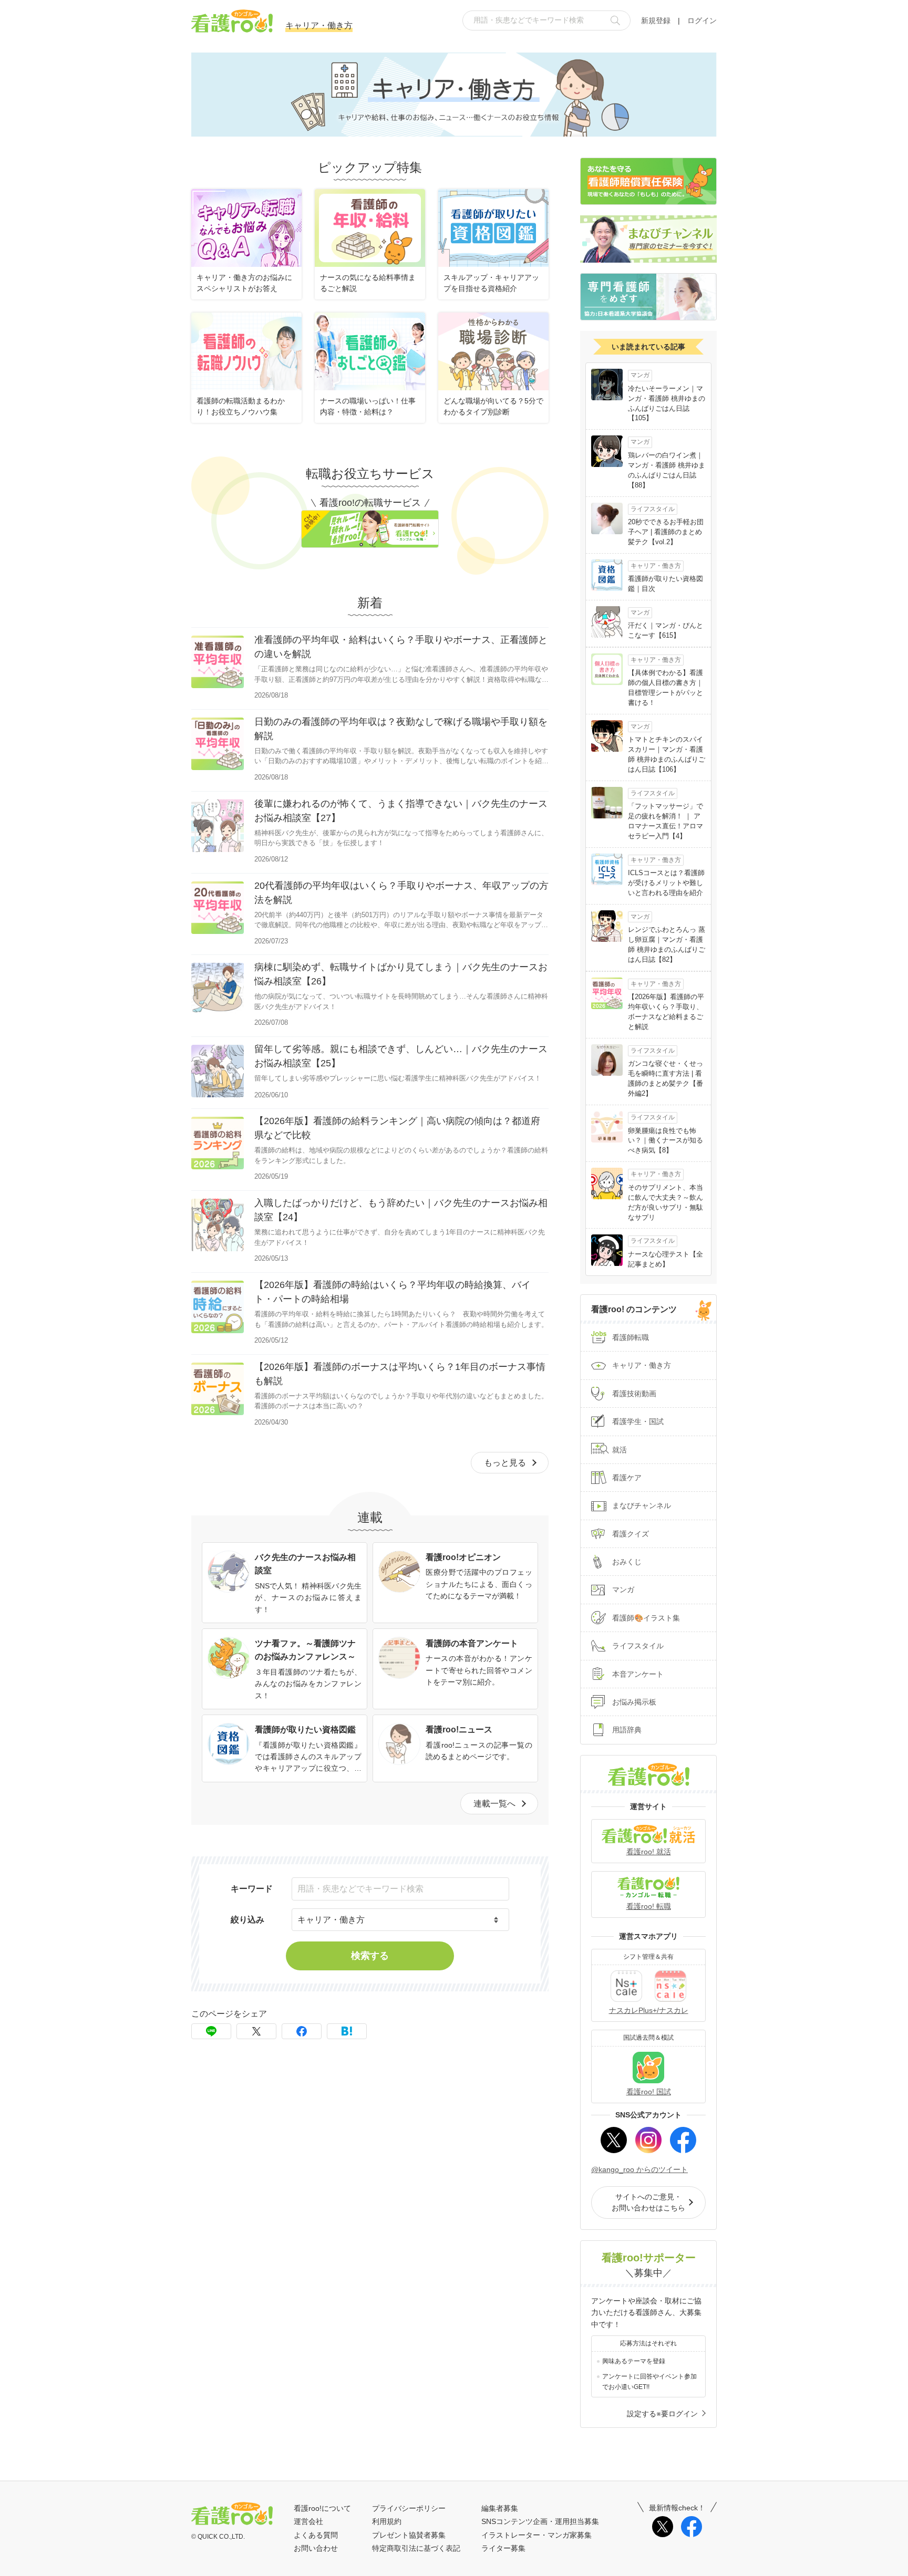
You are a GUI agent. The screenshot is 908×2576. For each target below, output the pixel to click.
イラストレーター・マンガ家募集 (536, 2535)
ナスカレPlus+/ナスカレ (649, 2010)
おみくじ (627, 1562)
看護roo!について (322, 2508)
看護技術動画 (634, 1394)
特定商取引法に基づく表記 (416, 2548)
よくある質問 (316, 2535)
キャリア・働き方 (642, 1365)
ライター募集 (503, 2548)
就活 (620, 1450)
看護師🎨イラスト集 (646, 1618)
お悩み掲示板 (634, 1702)
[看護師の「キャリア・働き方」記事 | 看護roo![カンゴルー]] (347, 2031)
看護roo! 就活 (649, 1852)
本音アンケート (638, 1674)
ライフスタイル (638, 1646)
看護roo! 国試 (649, 2092)
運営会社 (308, 2521)
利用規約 (387, 2521)
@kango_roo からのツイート (639, 2169)
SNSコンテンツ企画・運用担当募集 (540, 2521)
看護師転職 (631, 1337)
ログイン (702, 20)
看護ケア (627, 1478)
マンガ (623, 1590)
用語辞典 (627, 1730)
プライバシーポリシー (409, 2508)
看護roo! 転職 (649, 1906)
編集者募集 (500, 2508)
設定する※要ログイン (662, 2414)
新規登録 (656, 20)
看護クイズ (631, 1534)
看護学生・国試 (638, 1421)
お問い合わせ (316, 2548)
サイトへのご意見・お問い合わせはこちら (648, 2202)
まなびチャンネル (642, 1505)
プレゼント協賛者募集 (409, 2535)
